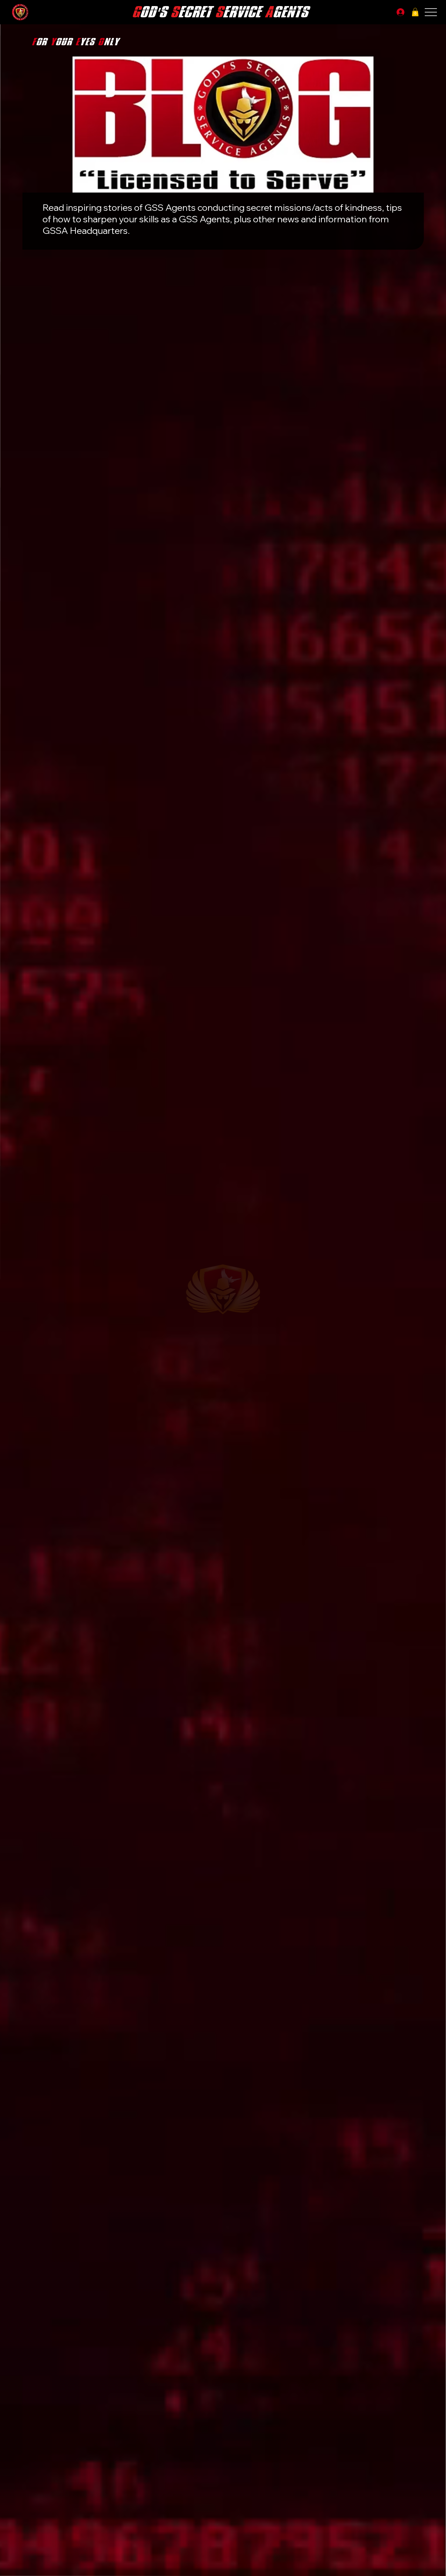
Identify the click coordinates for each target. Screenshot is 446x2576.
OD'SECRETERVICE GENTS (220, 12)
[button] (415, 12)
